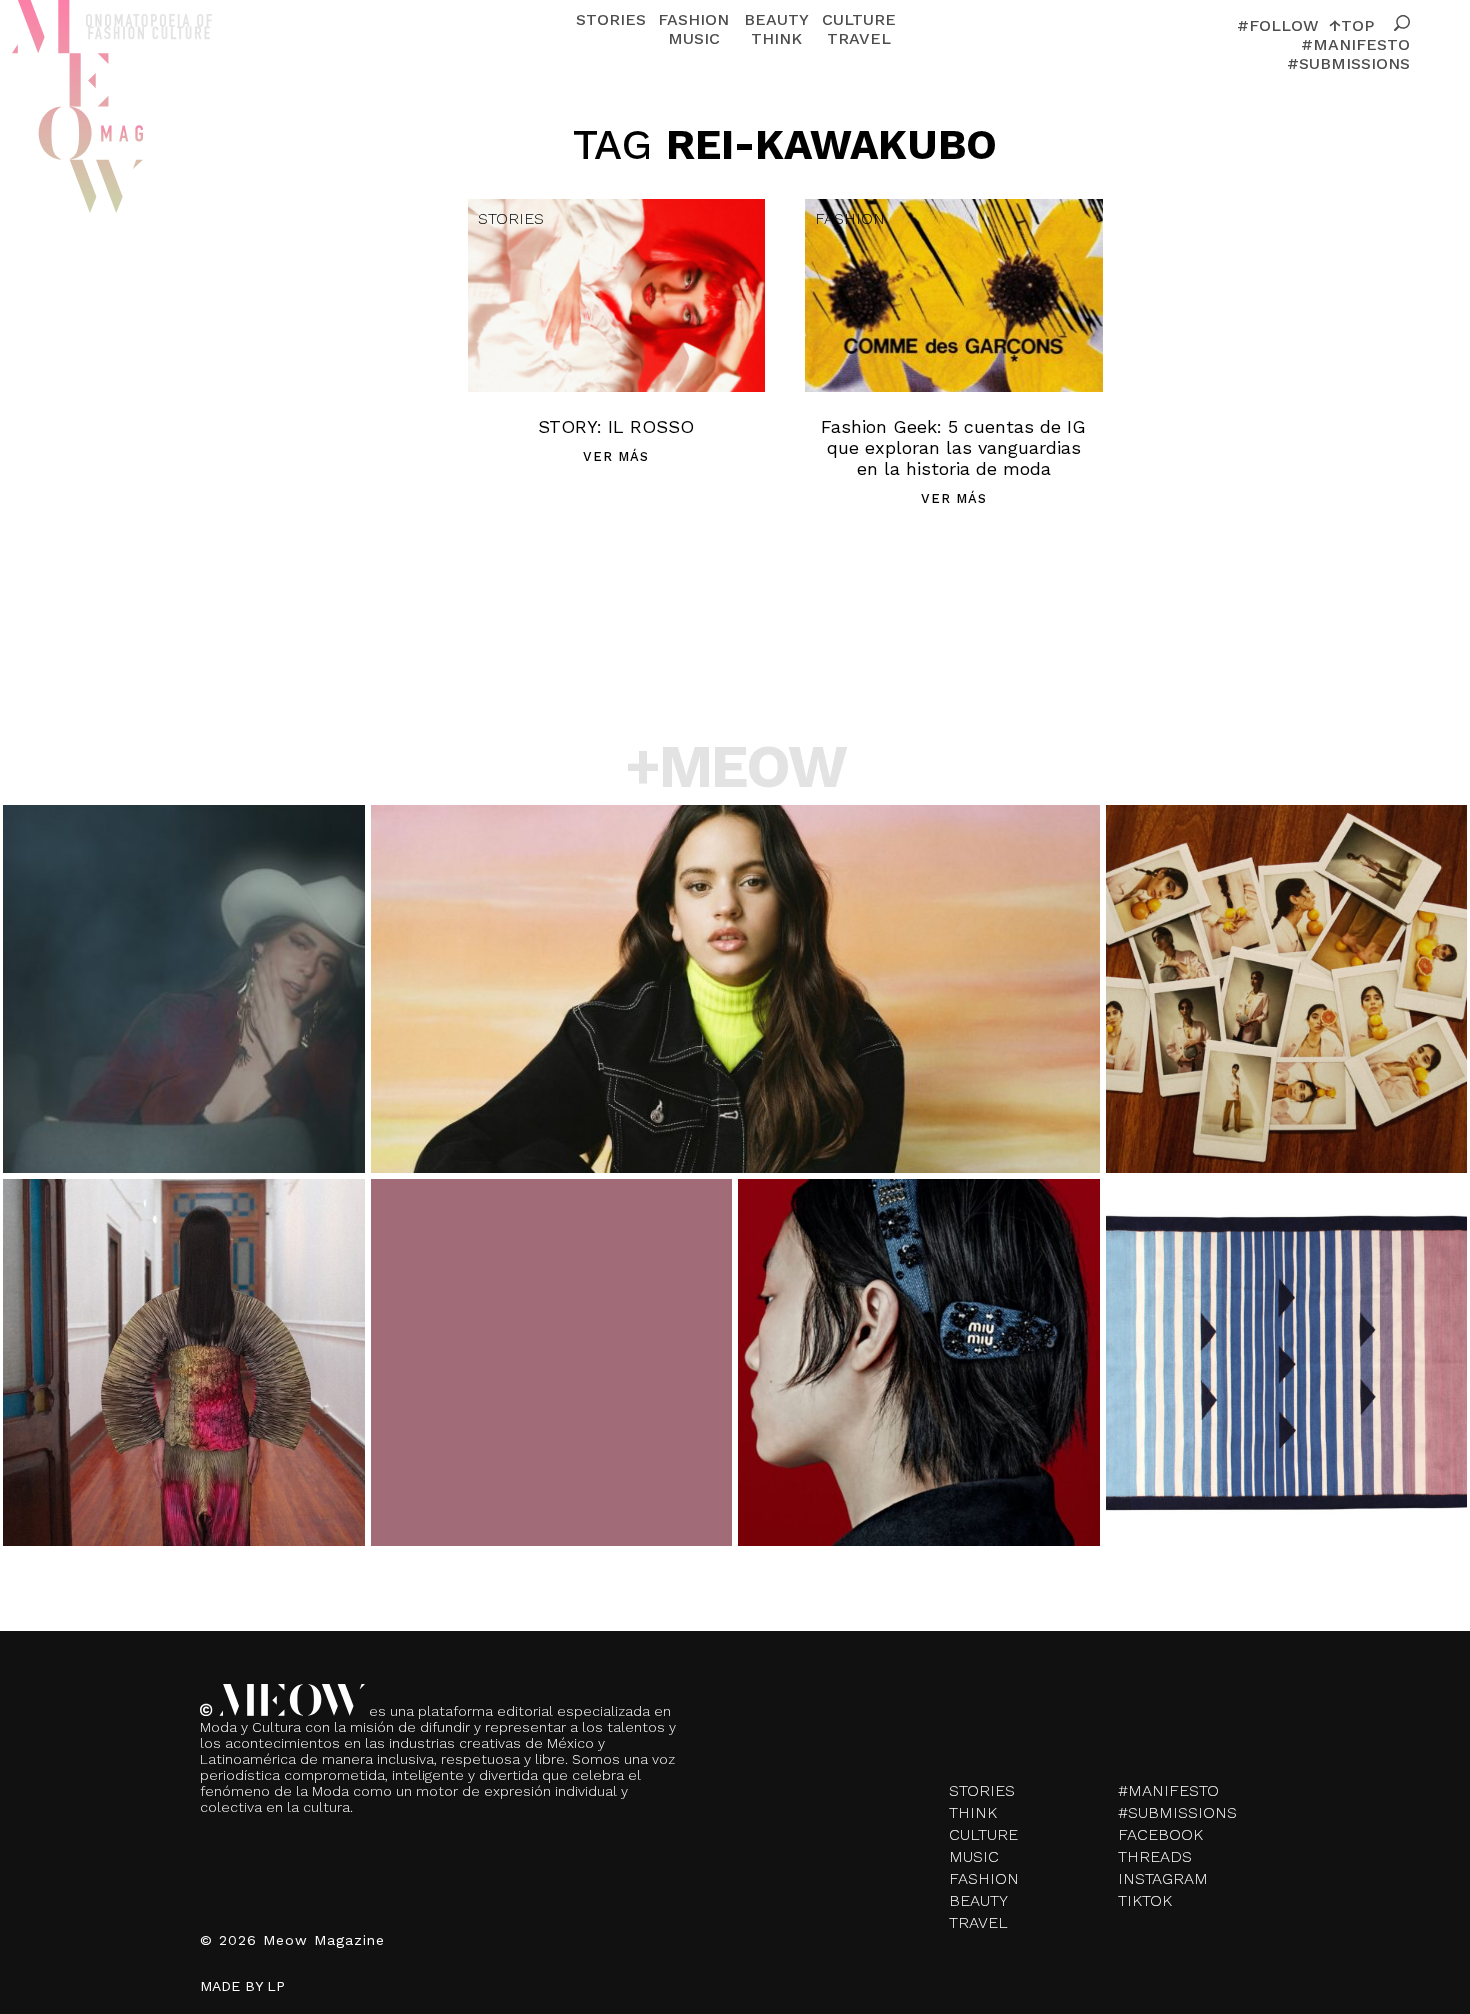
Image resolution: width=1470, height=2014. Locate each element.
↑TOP (1351, 25)
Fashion (693, 19)
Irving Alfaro (735, 1020)
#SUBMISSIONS (1348, 63)
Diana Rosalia (183, 1422)
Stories (611, 19)
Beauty (776, 19)
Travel (859, 38)
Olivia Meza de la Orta (551, 1413)
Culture (859, 19)
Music (694, 38)
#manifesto (1355, 44)
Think (776, 38)
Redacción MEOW (183, 1060)
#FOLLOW (1278, 25)
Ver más (616, 456)
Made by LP (242, 1986)
